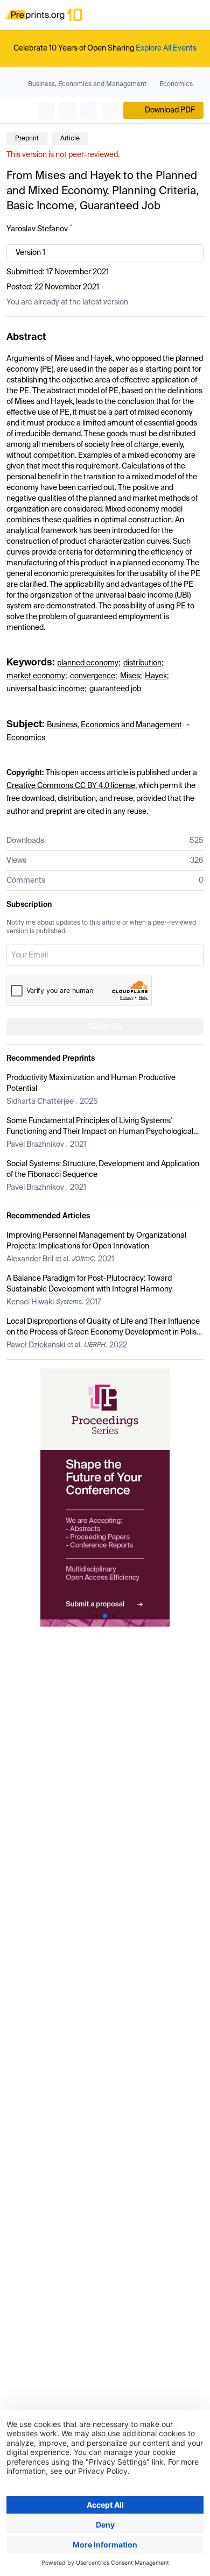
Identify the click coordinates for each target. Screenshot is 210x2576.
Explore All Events (166, 48)
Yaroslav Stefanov (37, 229)
